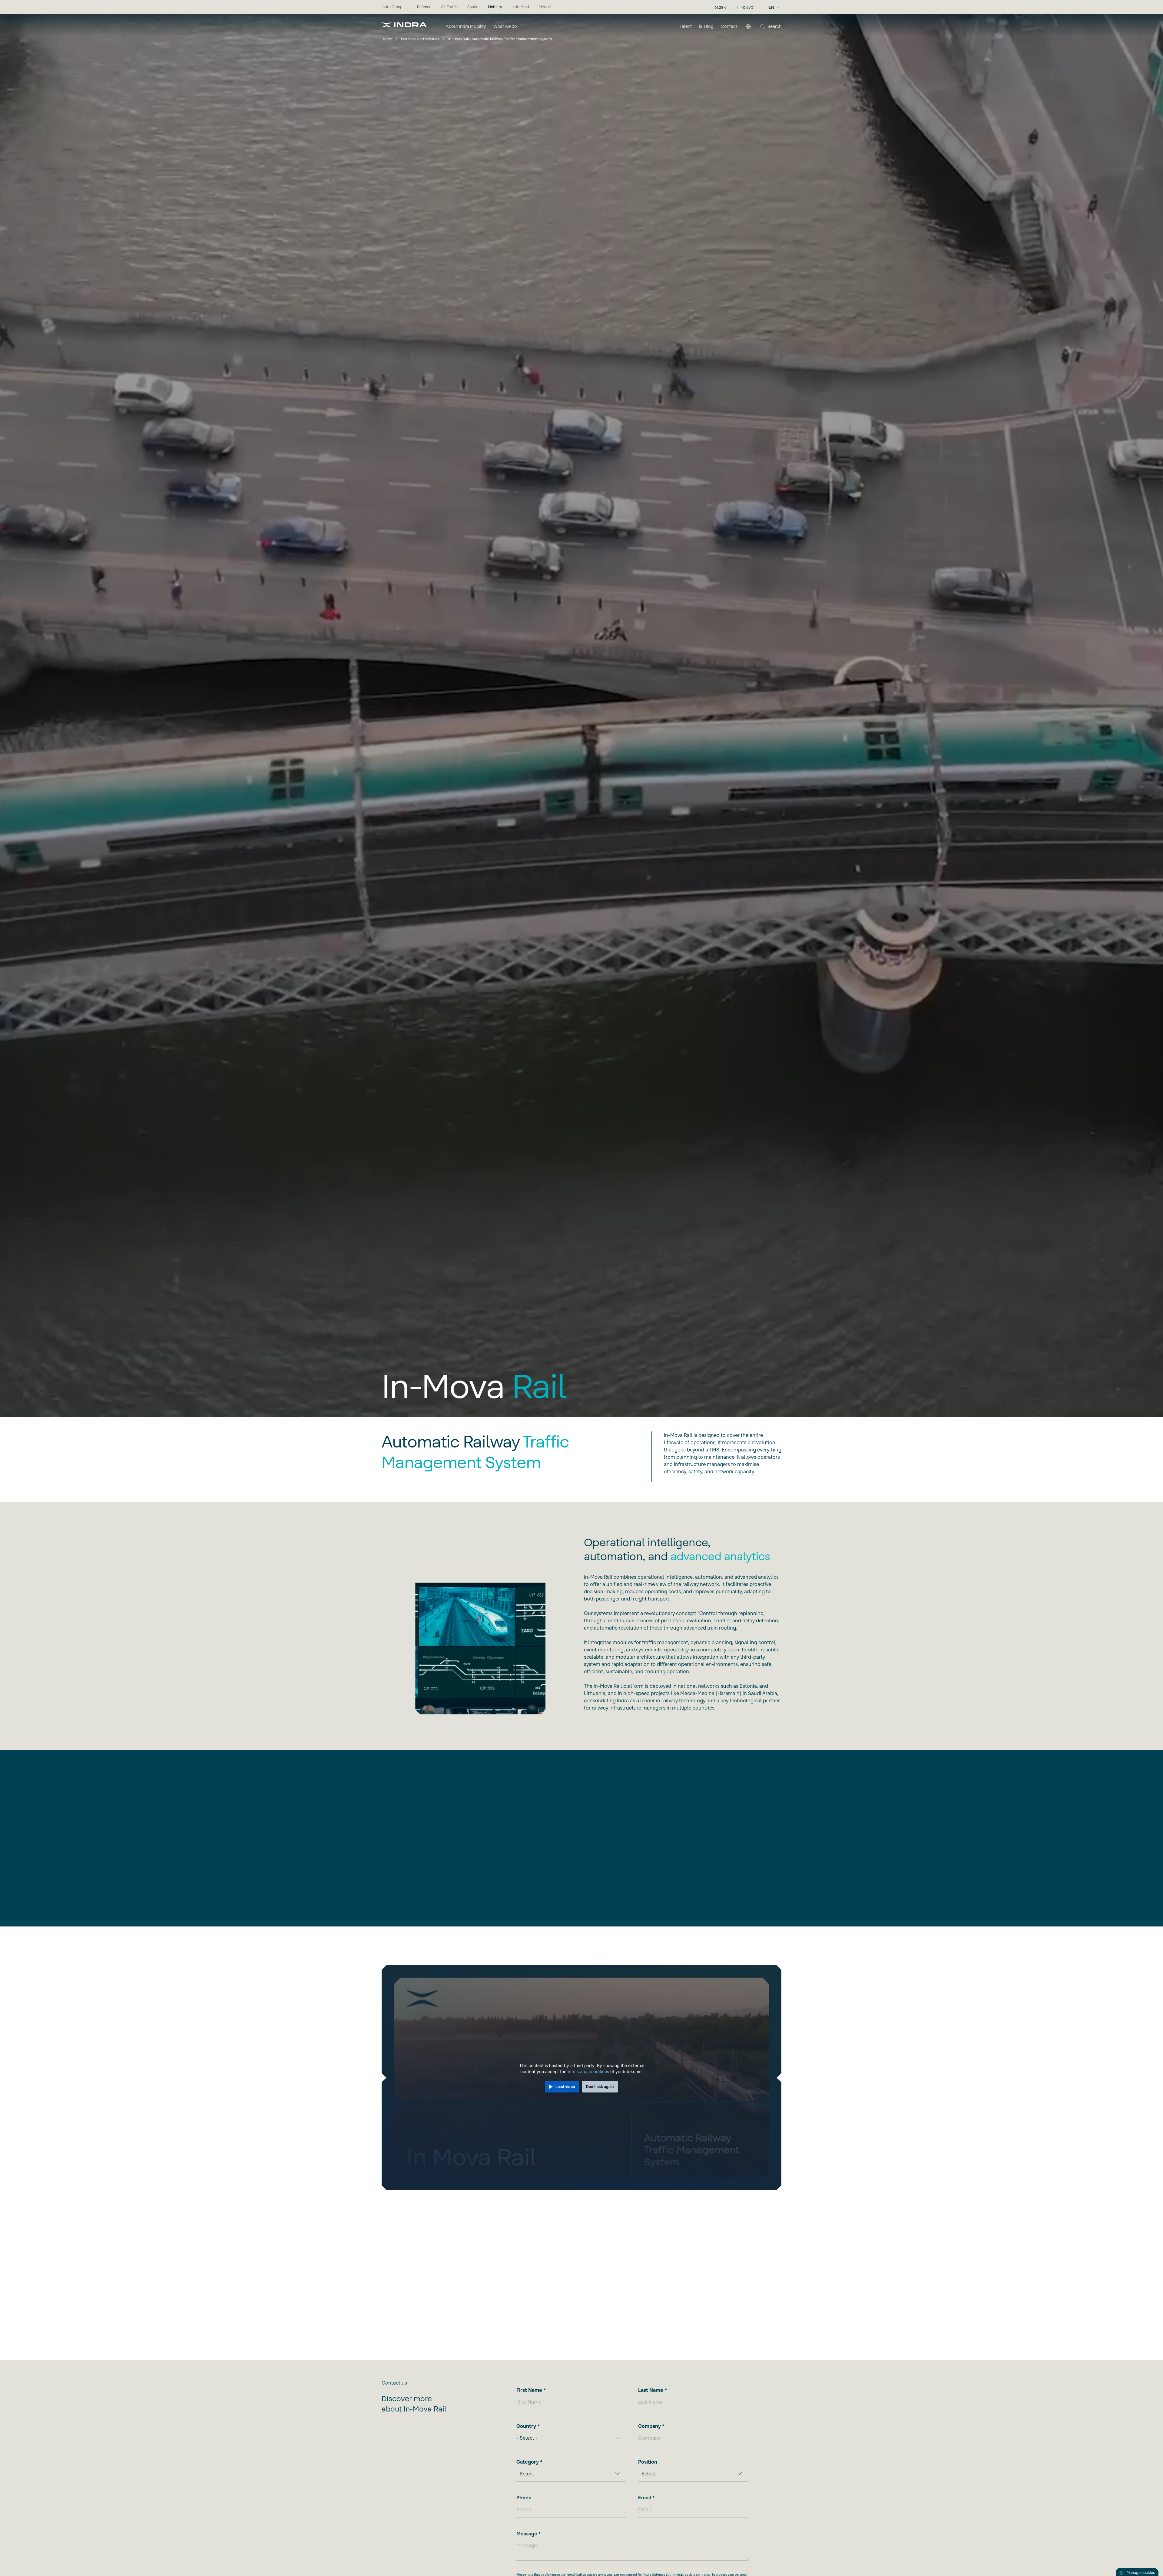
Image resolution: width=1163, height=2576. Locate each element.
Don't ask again (600, 2087)
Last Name (651, 2390)
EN (771, 7)
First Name (529, 2390)
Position (648, 2462)
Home (387, 39)
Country (526, 2426)
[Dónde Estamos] (748, 27)
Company (649, 2426)
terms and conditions (588, 2071)
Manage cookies (1141, 2573)
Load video (565, 2087)
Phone (524, 2498)
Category (528, 2462)
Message (527, 2534)
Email (645, 2498)
